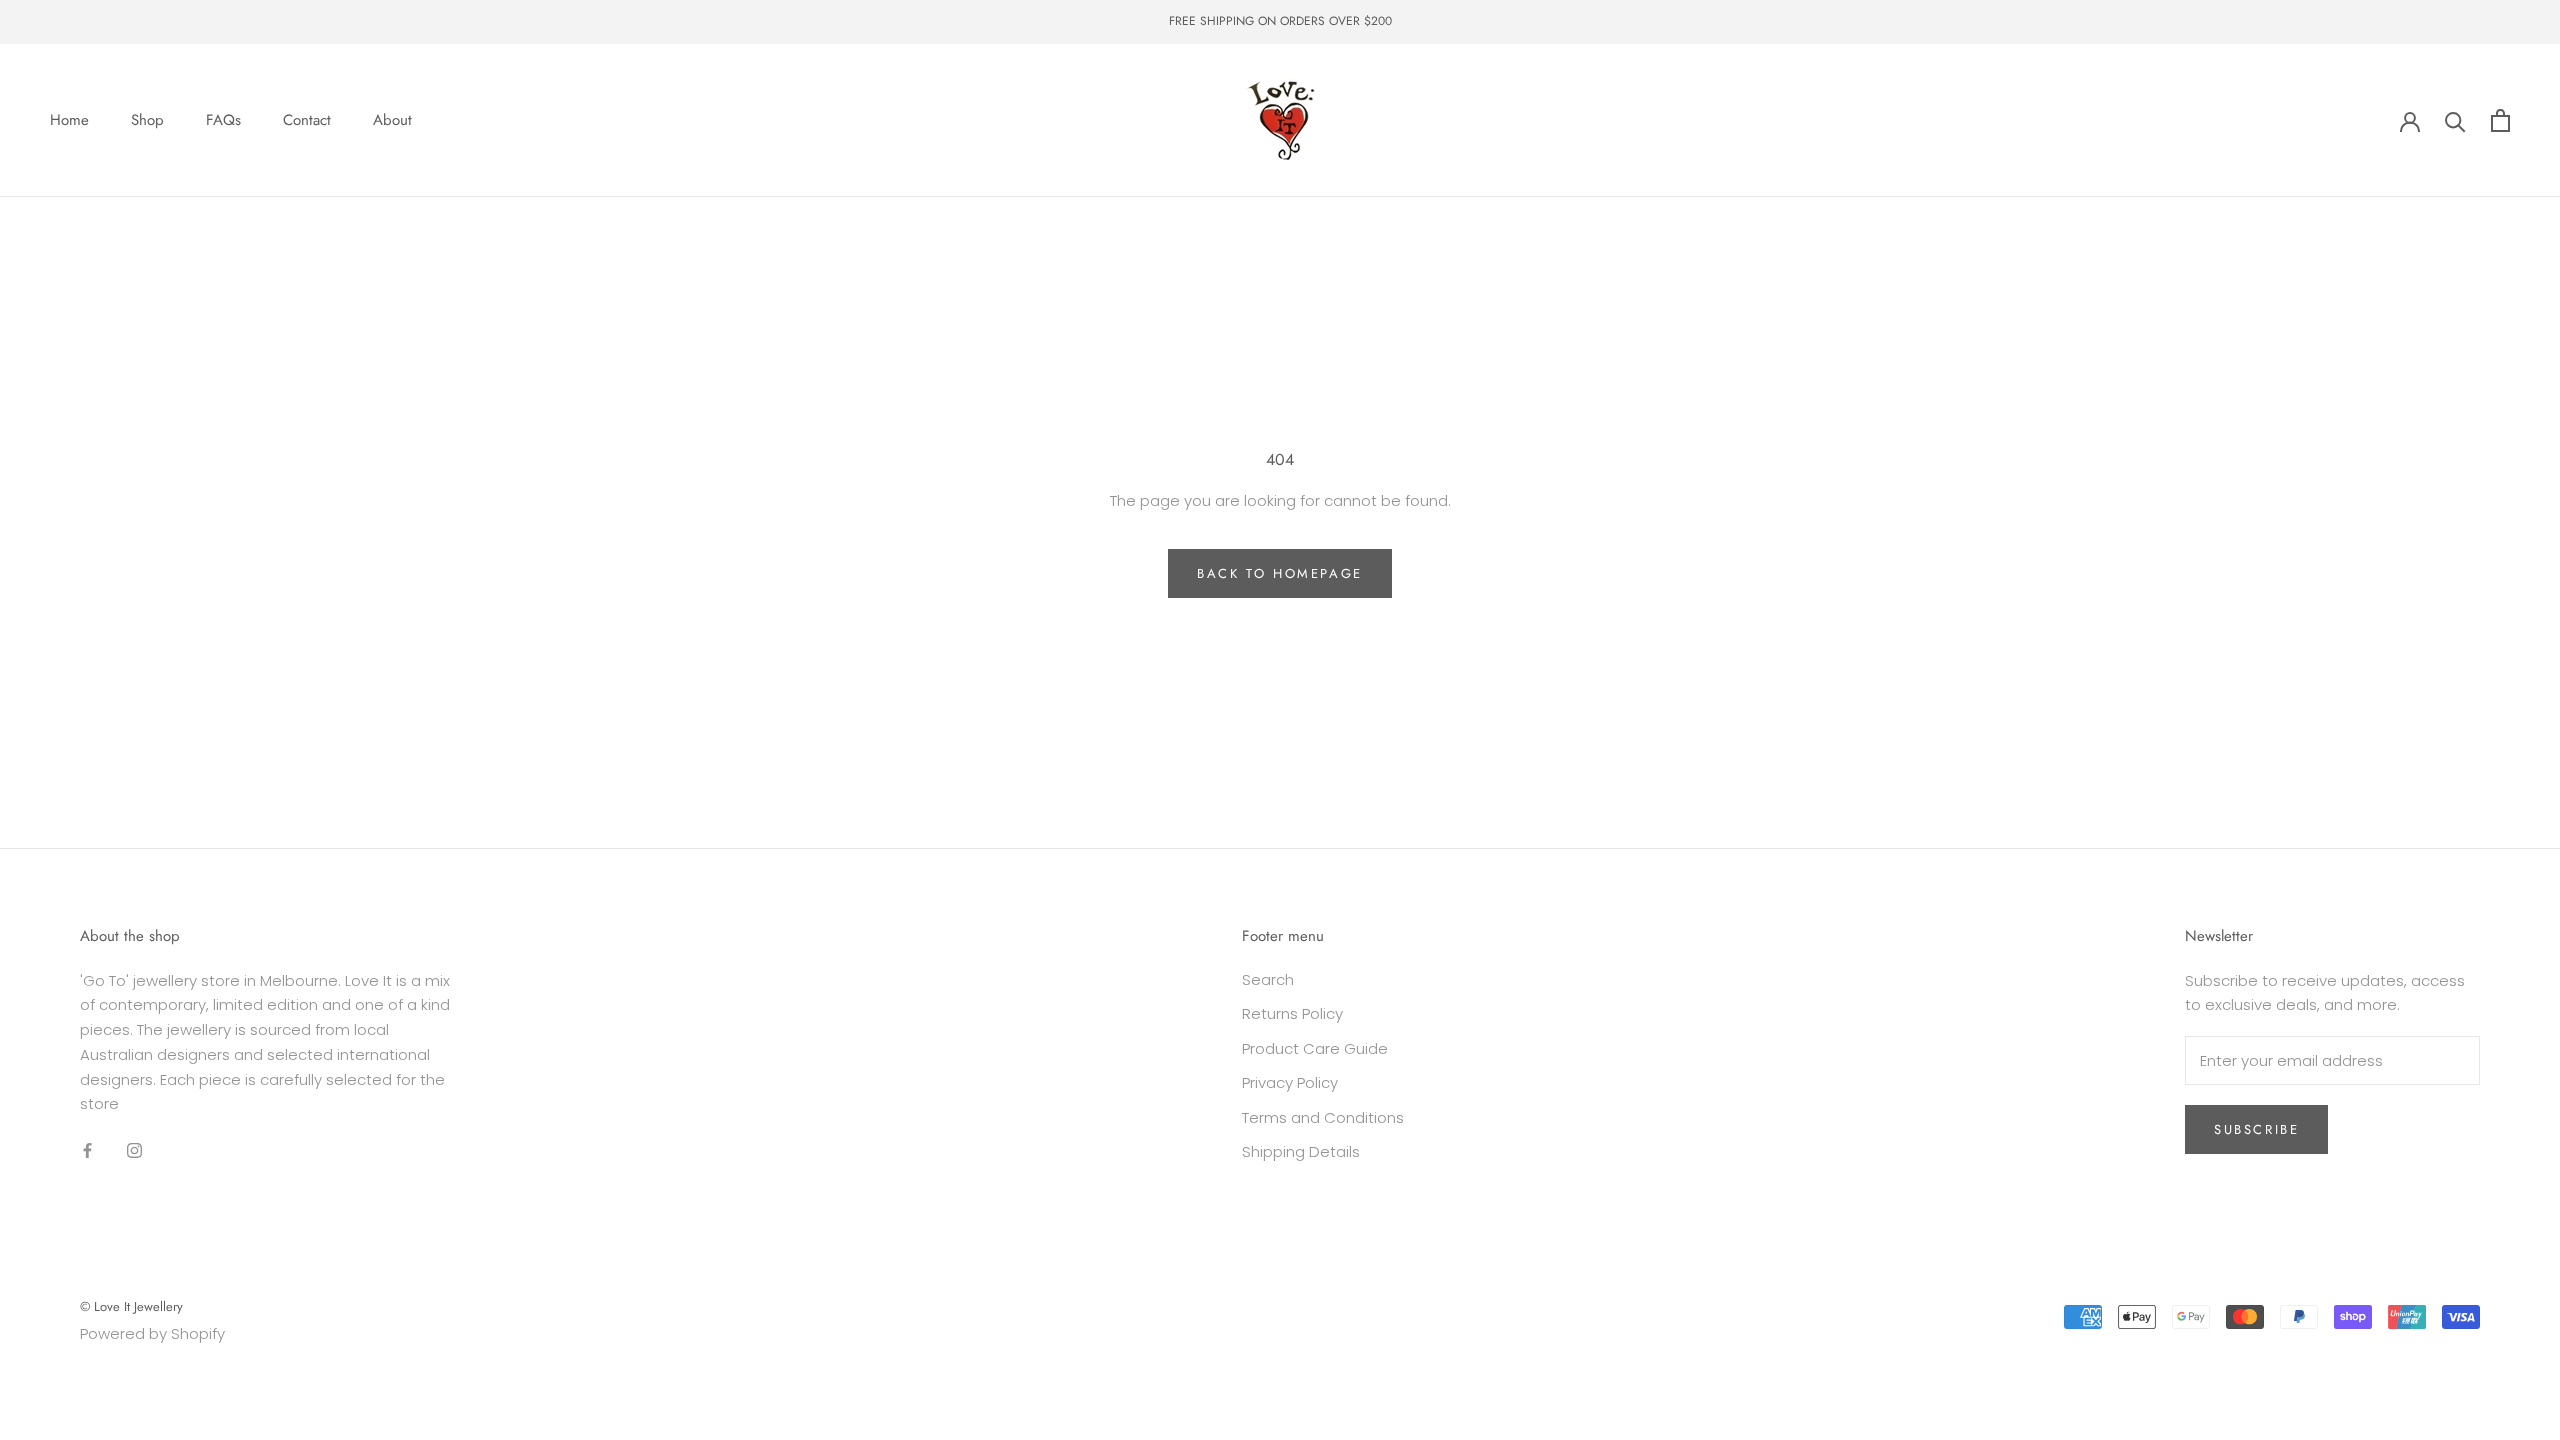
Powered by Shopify (152, 1333)
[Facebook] (87, 1149)
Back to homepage (1280, 573)
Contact (307, 120)
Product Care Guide (1315, 1048)
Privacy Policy (1290, 1082)
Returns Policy (1292, 1013)
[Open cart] (2500, 120)
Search (1268, 979)
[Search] (2455, 120)
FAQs (223, 120)
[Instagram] (134, 1149)
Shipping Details (1301, 1151)
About (392, 120)
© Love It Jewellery (131, 1306)
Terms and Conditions (1323, 1117)
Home (69, 120)
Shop (147, 120)
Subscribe (2256, 1129)
